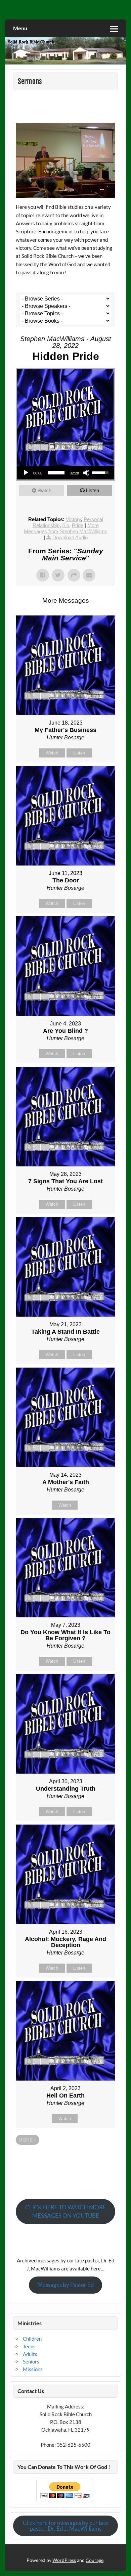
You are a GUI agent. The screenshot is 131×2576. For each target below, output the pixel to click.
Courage (95, 2560)
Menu (20, 28)
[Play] (26, 473)
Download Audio (70, 537)
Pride (78, 525)
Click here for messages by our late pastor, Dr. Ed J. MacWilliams (65, 2526)
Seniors (31, 2361)
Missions (33, 2369)
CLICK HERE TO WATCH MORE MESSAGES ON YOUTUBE (66, 2211)
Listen (93, 490)
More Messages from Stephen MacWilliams (66, 528)
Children (32, 2339)
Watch (45, 490)
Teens (29, 2346)
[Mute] (86, 473)
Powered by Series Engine (65, 2160)
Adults (30, 2354)
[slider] (56, 473)
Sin (66, 525)
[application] (66, 473)
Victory (73, 519)
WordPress (64, 2560)
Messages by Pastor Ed (66, 2285)
